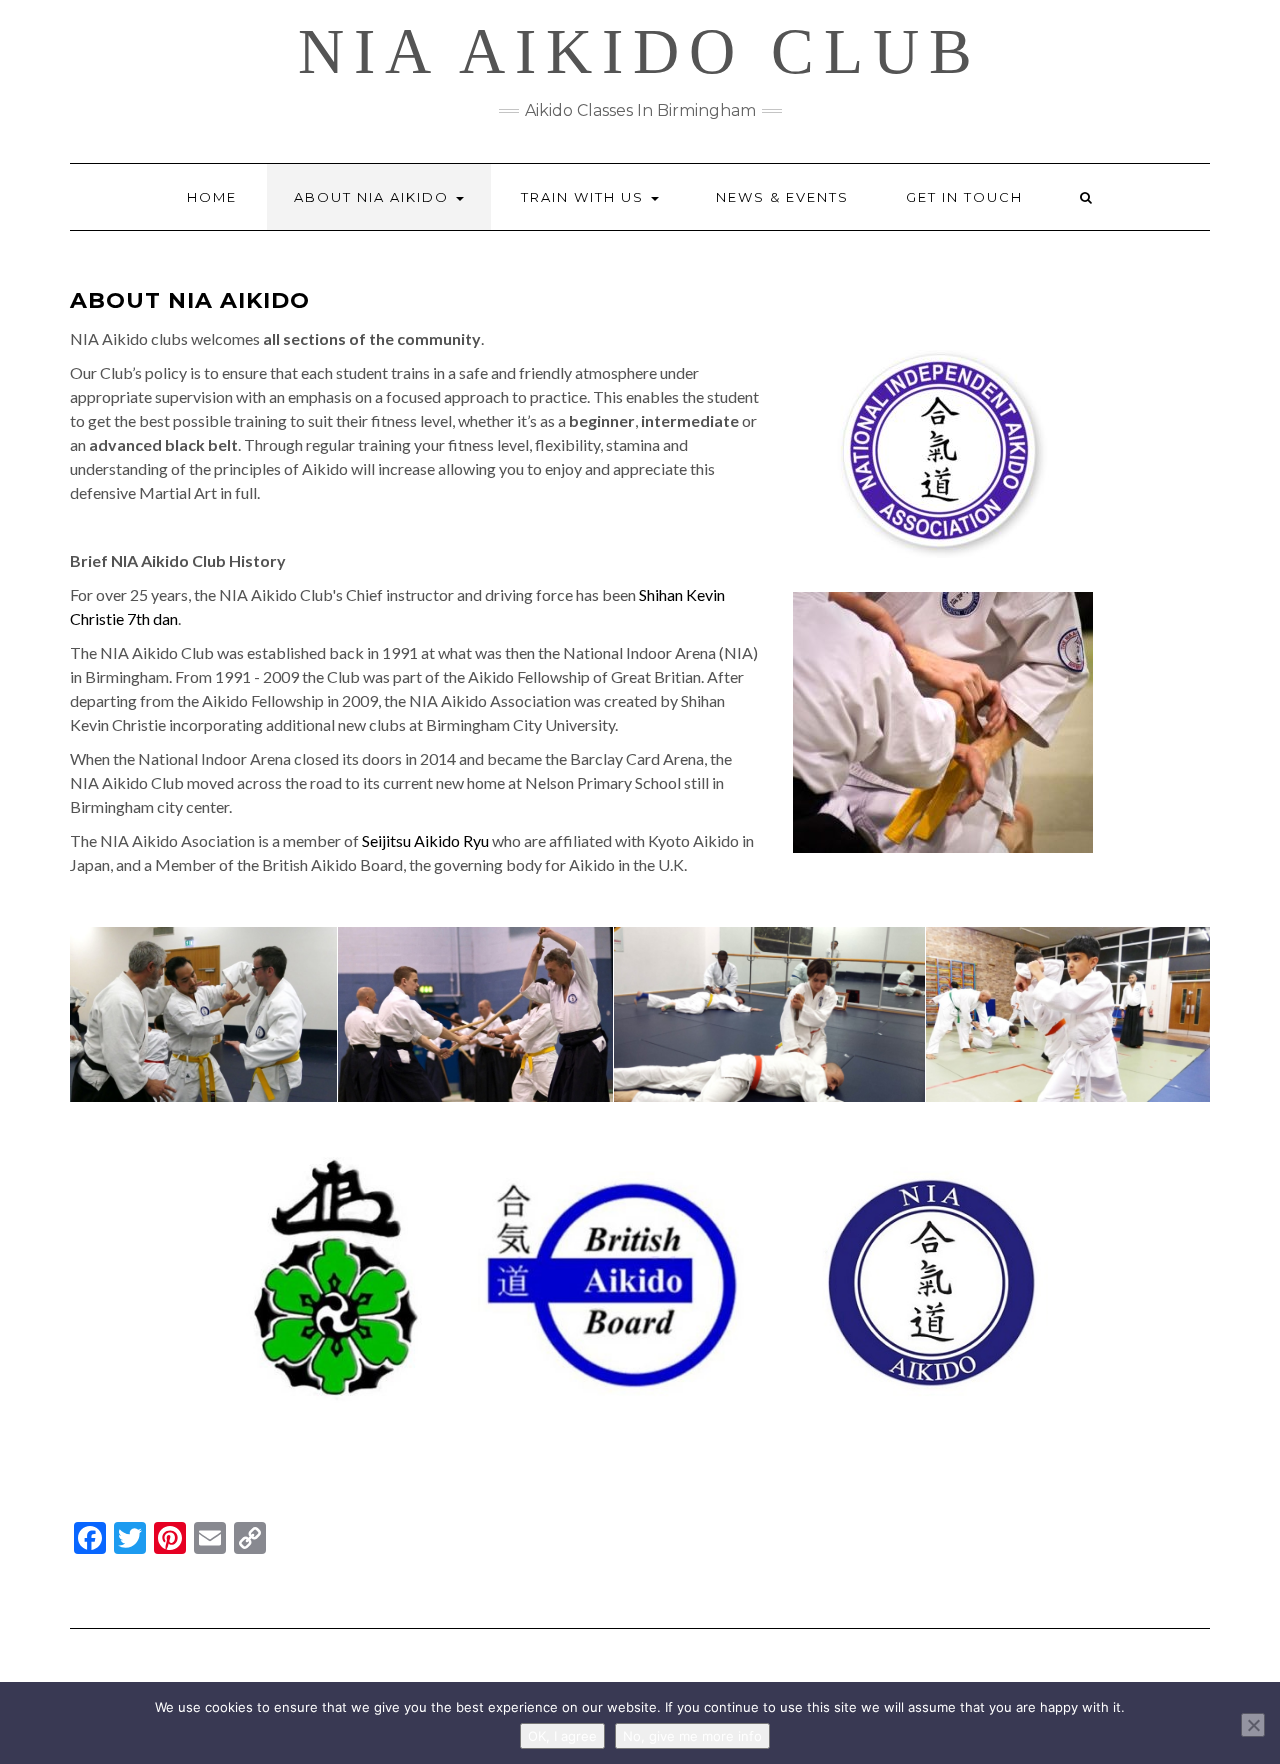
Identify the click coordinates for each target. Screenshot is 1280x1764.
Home (212, 197)
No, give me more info (692, 1736)
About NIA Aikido (374, 197)
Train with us (585, 197)
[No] (1253, 1725)
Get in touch (964, 197)
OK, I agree (562, 1736)
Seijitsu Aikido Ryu (425, 840)
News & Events (782, 197)
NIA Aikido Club (640, 51)
